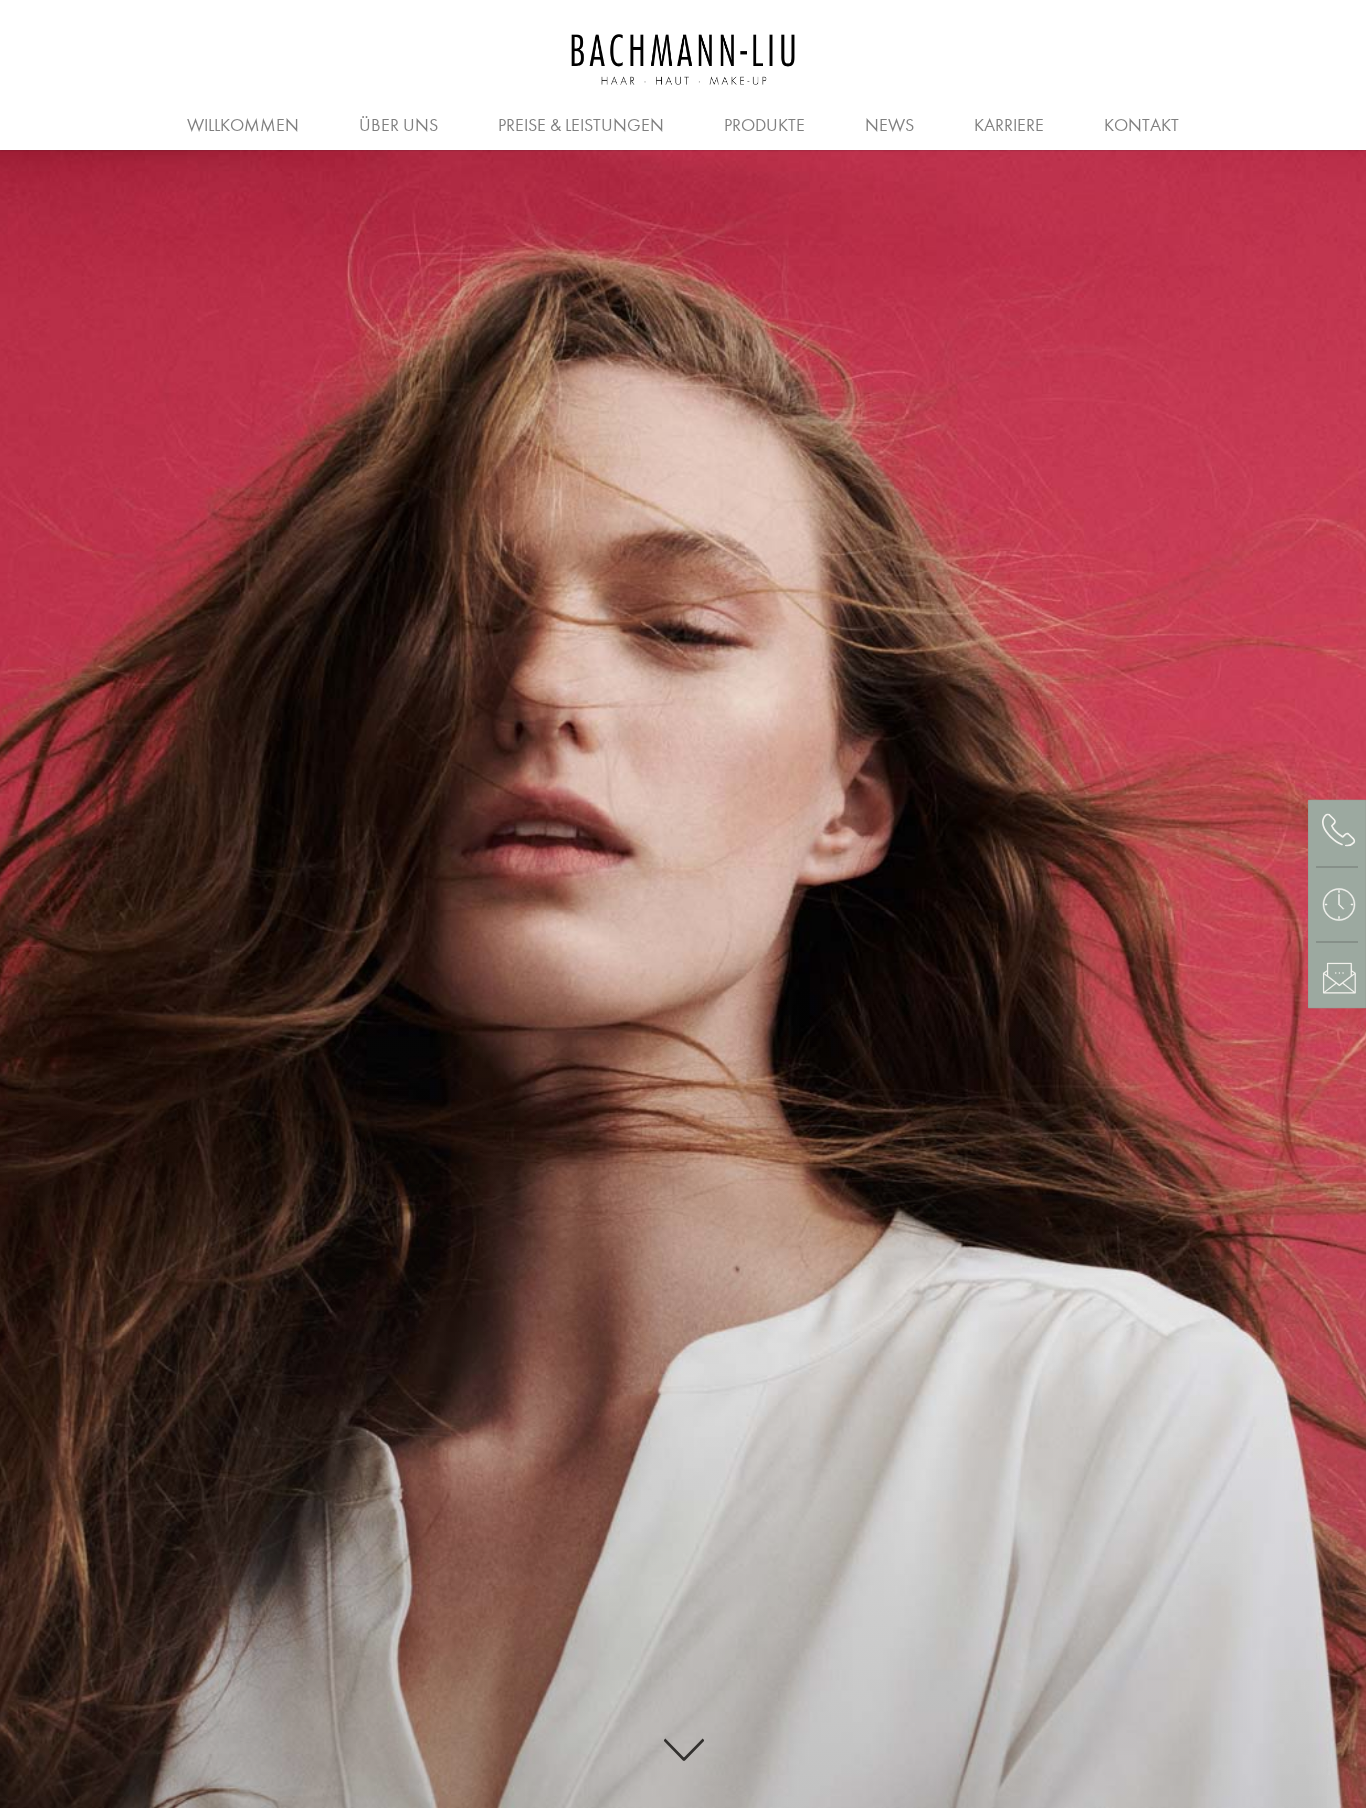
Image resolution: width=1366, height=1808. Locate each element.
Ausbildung (345, 123)
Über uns (398, 125)
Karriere (1009, 125)
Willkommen (243, 125)
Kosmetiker (716, 123)
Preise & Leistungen (581, 125)
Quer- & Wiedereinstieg (929, 123)
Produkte (764, 125)
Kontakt (1141, 125)
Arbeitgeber (181, 123)
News (889, 125)
